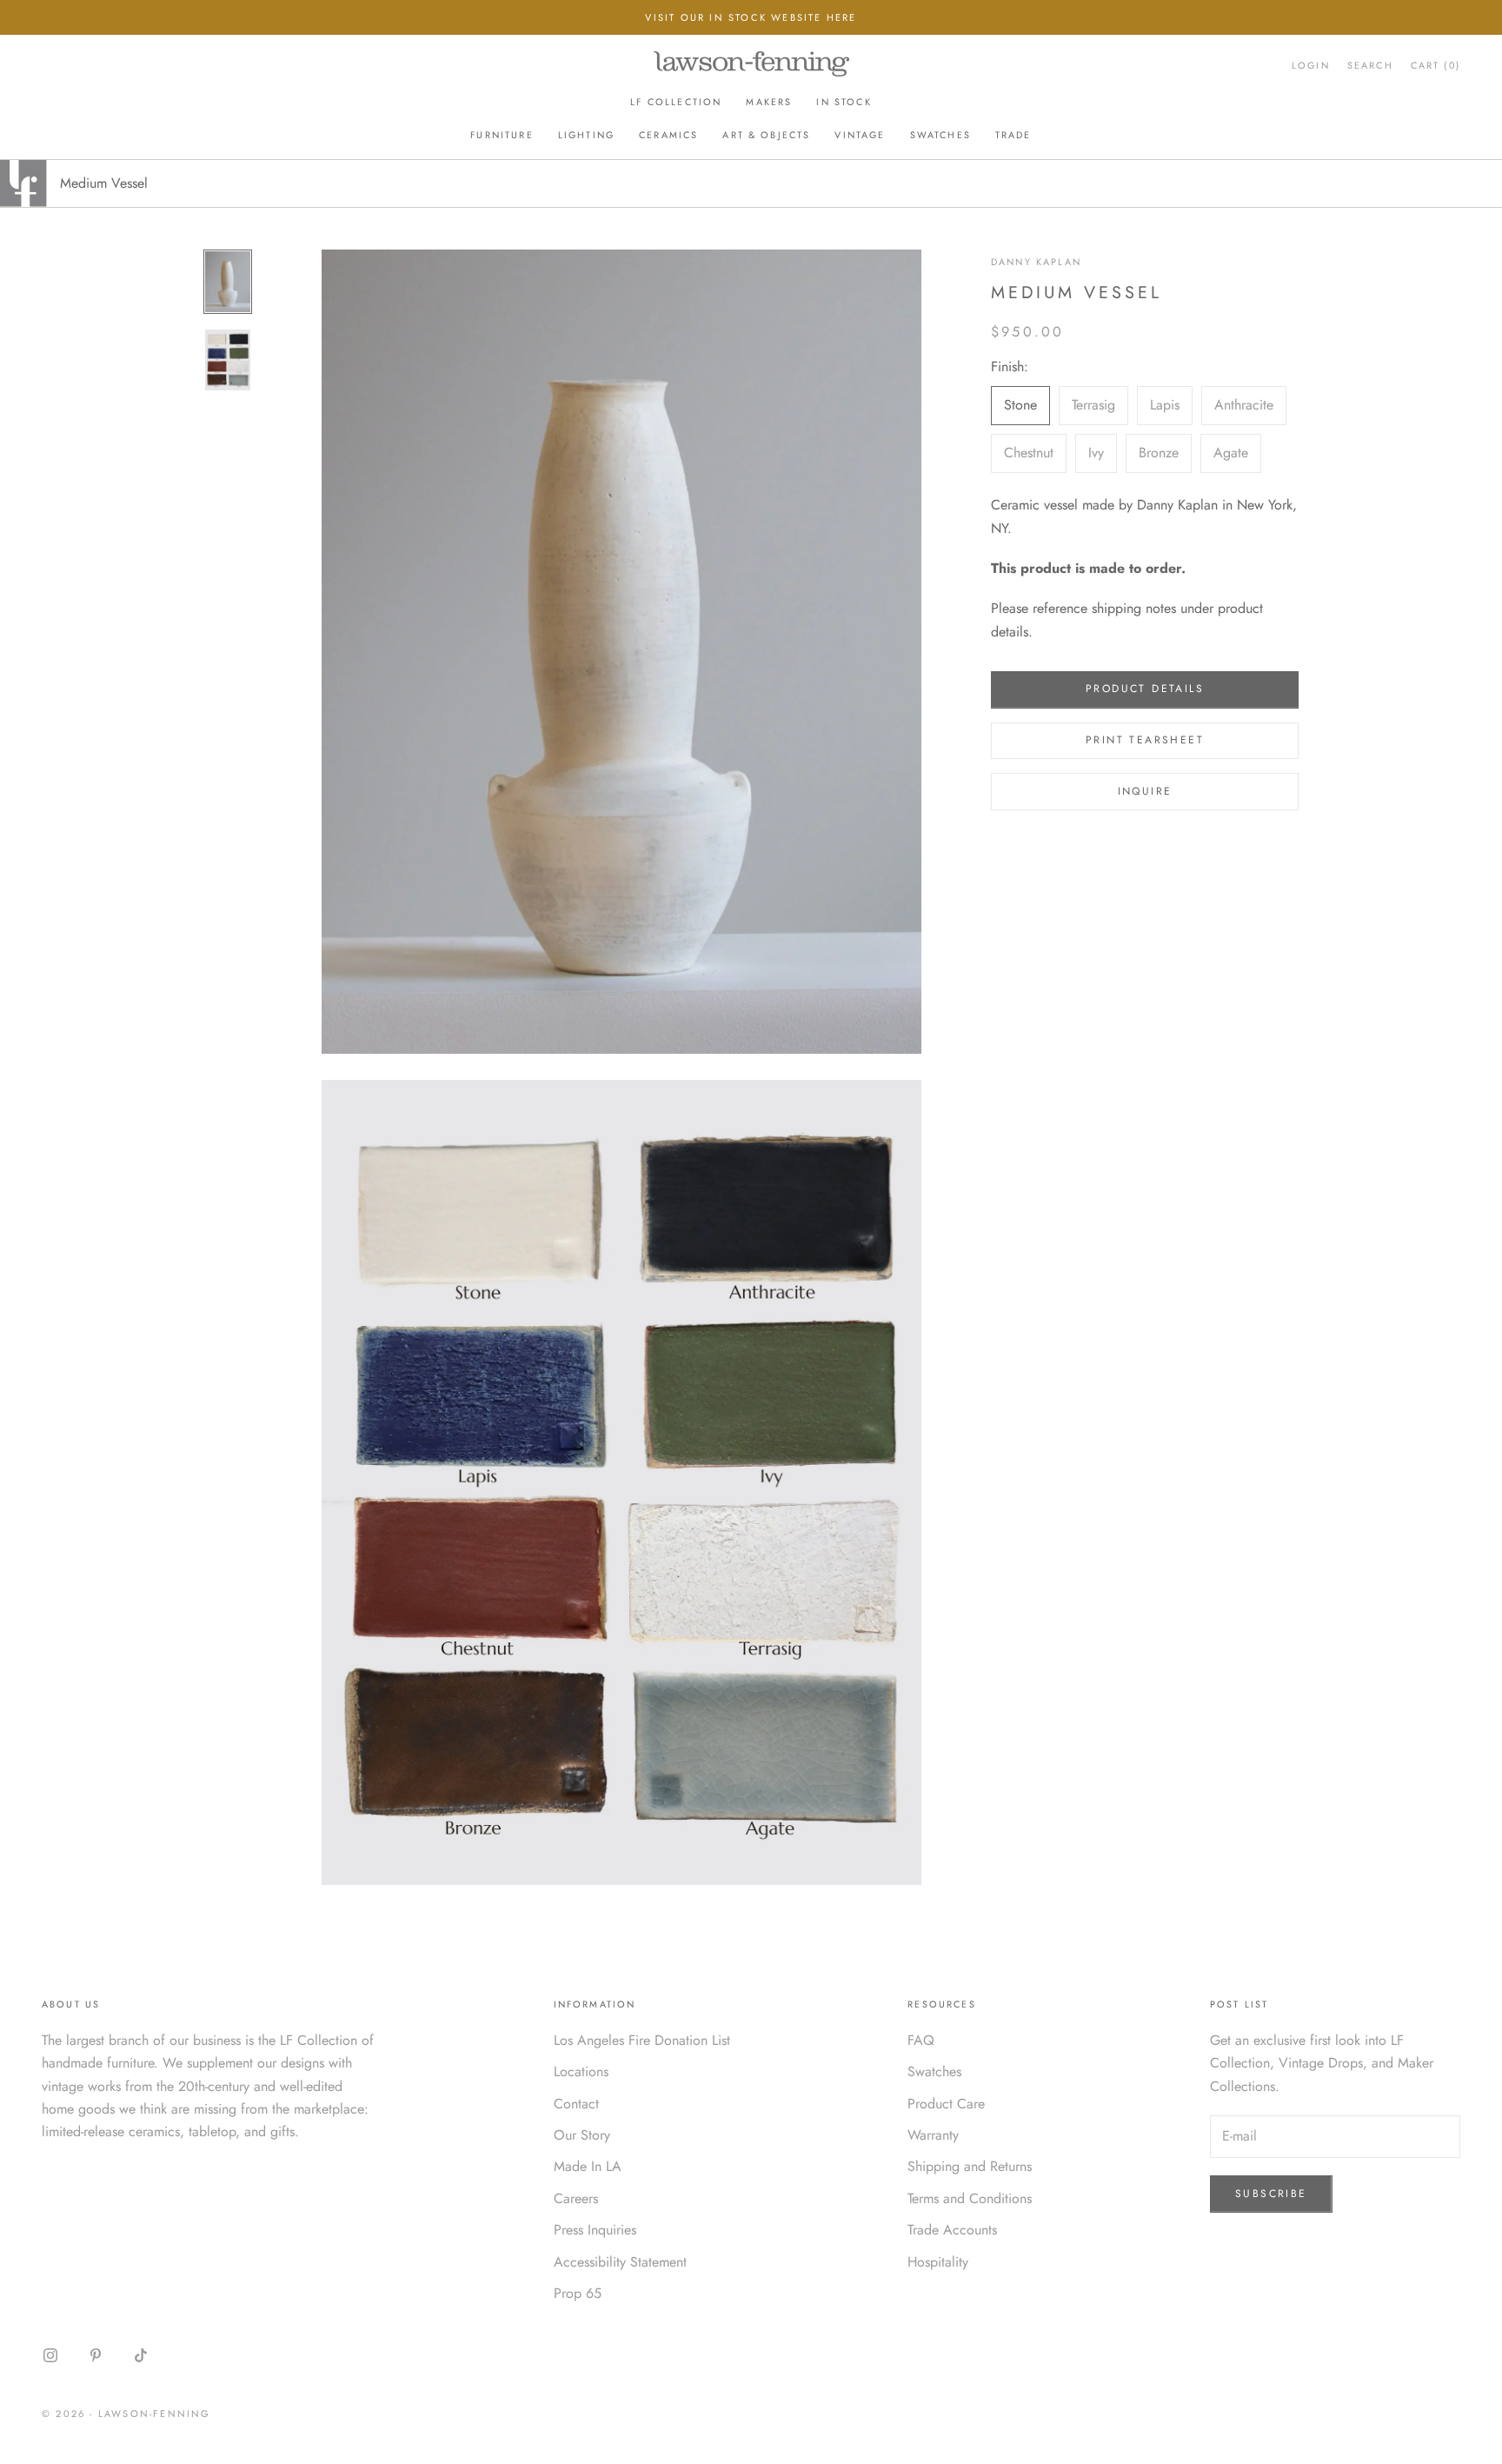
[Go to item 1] (228, 282)
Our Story (582, 2135)
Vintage (860, 135)
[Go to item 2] (228, 360)
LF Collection (676, 102)
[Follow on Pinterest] (96, 2355)
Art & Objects (766, 135)
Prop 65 (578, 2293)
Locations (581, 2071)
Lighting (586, 135)
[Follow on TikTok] (141, 2355)
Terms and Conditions (970, 2198)
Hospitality (938, 2262)
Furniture (502, 135)
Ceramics (668, 135)
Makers (769, 102)
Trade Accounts (952, 2230)
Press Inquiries (595, 2230)
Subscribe (1271, 2194)
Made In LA (588, 2166)
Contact (576, 2104)
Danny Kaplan (1036, 262)
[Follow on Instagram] (50, 2355)
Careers (576, 2198)
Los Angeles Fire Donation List (642, 2040)
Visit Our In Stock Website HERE (751, 17)
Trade (1014, 135)
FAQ (921, 2040)
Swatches (940, 135)
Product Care (946, 2104)
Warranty (933, 2135)
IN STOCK (844, 102)
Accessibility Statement (620, 2262)
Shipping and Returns (970, 2166)
